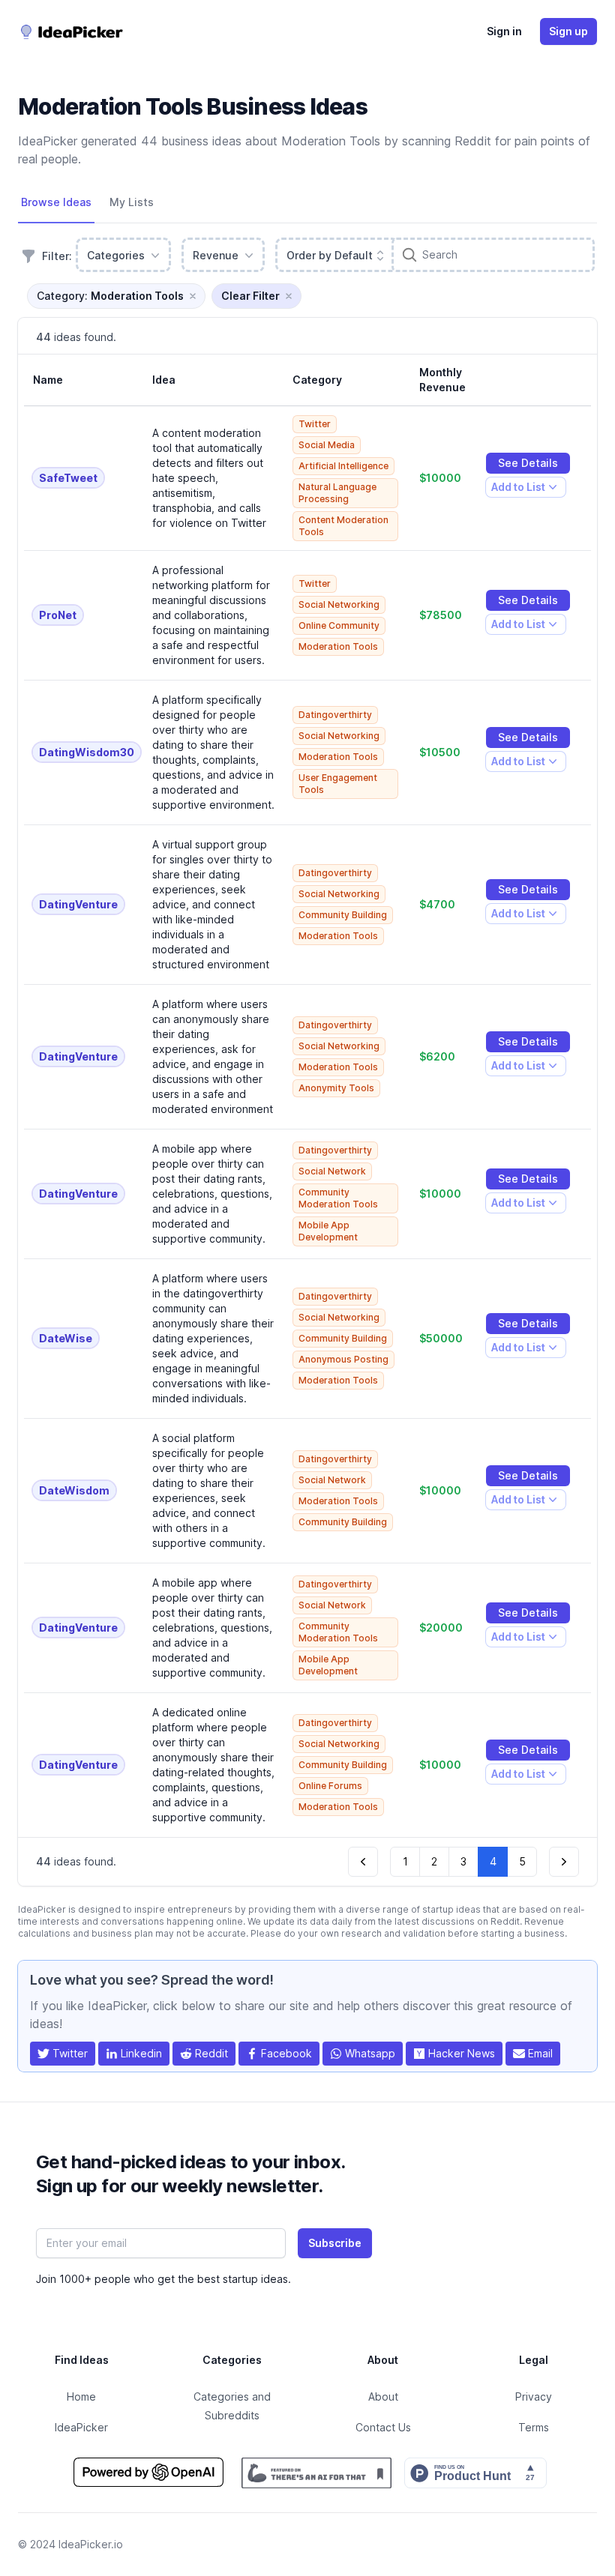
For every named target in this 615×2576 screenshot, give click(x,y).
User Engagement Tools (338, 784)
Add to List (518, 489)
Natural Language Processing (337, 493)
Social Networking (339, 604)
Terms (534, 2427)
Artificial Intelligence (343, 466)
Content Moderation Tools (343, 526)
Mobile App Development (328, 1231)
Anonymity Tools (336, 1088)
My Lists (132, 202)
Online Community (339, 625)
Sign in (504, 31)
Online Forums (330, 1786)
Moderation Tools (338, 646)
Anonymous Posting (343, 1359)
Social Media (327, 445)
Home (81, 2396)
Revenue (216, 255)
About (383, 2396)
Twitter (315, 424)
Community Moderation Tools (338, 1198)
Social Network (332, 1171)
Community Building (343, 915)
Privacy (534, 2396)
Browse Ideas (56, 202)
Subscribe (335, 2243)
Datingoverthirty (335, 715)
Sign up (568, 31)
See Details (528, 463)
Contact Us (383, 2427)
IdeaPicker (81, 2427)
